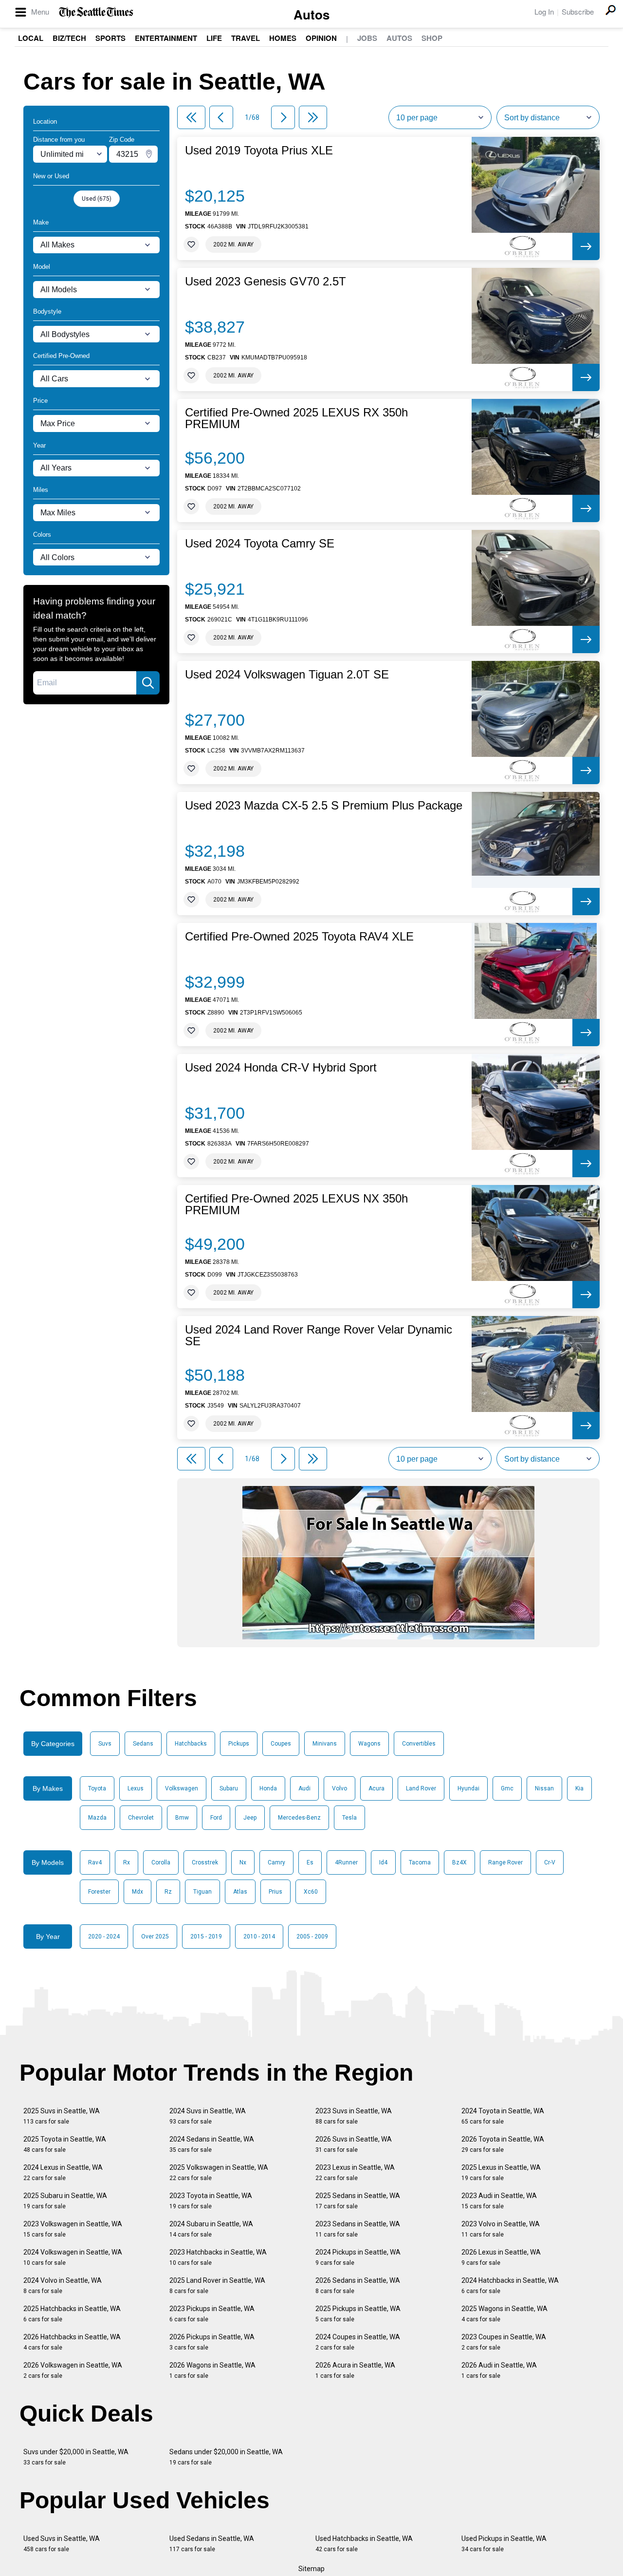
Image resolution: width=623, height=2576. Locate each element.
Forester (99, 1892)
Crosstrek (205, 1862)
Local (31, 38)
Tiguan (202, 1892)
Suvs (105, 1744)
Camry (276, 1862)
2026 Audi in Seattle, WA (499, 2370)
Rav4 (95, 1862)
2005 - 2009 (312, 1937)
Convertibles (419, 1744)
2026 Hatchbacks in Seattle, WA (72, 2342)
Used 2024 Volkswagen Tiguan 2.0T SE (287, 675)
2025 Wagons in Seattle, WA (504, 2314)
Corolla (161, 1862)
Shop (432, 38)
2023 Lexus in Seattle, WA (355, 2172)
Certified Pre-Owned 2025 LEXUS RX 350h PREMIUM (296, 418)
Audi (304, 1788)
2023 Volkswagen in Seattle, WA (73, 2229)
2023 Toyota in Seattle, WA (211, 2201)
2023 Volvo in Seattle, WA (501, 2229)
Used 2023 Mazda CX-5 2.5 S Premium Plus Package (324, 806)
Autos (311, 14)
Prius (275, 1892)
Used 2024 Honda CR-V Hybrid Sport (281, 1068)
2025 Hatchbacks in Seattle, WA (72, 2314)
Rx (127, 1862)
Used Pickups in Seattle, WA (504, 2544)
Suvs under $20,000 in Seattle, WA (76, 2457)
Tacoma (420, 1862)
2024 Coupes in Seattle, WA (358, 2342)
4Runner (346, 1862)
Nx (243, 1862)
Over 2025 (155, 1937)
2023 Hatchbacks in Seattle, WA (218, 2257)
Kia (579, 1788)
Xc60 (311, 1892)
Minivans (325, 1744)
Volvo (339, 1788)
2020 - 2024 (104, 1937)
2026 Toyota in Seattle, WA (503, 2144)
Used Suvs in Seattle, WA (62, 2544)
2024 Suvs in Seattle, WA (208, 2116)
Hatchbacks (191, 1744)
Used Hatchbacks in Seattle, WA (364, 2544)
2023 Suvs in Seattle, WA (354, 2116)
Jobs (367, 38)
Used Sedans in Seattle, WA (212, 2544)
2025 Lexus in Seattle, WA (501, 2172)
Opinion (321, 38)
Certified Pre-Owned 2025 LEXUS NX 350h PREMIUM (296, 1204)
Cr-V (550, 1862)
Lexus (136, 1788)
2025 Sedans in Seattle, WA (358, 2201)
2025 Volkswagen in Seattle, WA (219, 2172)
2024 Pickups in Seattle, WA (358, 2257)
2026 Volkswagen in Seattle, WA (73, 2370)
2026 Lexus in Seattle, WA (501, 2257)
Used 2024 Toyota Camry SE (260, 544)
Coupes (281, 1744)
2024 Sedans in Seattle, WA (212, 2144)
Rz (168, 1892)
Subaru (229, 1788)
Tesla (349, 1818)
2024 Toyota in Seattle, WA (503, 2116)
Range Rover (505, 1862)
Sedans (143, 1744)
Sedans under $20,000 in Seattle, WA (226, 2457)
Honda (268, 1788)
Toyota (97, 1788)
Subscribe (578, 11)
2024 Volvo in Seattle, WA (63, 2285)
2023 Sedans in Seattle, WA (358, 2229)
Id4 (383, 1862)
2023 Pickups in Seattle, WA (212, 2314)
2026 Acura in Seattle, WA (355, 2370)
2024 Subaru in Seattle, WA (211, 2229)
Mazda (97, 1818)
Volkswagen (182, 1788)
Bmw (182, 1818)
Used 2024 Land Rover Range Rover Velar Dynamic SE (319, 1335)
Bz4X (459, 1862)
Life (214, 38)
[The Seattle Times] (96, 12)
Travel (246, 38)
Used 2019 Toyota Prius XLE (259, 150)
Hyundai (468, 1788)
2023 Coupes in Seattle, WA (504, 2342)
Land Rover (421, 1788)
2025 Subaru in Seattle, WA (65, 2201)
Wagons (369, 1744)
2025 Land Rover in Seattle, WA (217, 2285)
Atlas (240, 1892)
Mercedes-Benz (299, 1818)
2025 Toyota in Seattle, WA (65, 2144)
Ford (216, 1818)
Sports (110, 38)
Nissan (544, 1788)
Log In (544, 11)
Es (310, 1862)
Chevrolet (141, 1818)
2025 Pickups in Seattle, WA (358, 2314)
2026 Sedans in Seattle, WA (358, 2285)
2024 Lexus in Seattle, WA (63, 2172)
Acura (376, 1788)
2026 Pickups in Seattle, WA (212, 2342)
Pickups (239, 1744)
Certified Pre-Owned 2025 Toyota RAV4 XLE (299, 937)
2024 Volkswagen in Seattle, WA (73, 2257)
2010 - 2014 (259, 1937)
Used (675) (97, 199)
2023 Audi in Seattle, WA (499, 2201)
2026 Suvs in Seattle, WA (354, 2144)
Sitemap (311, 2569)
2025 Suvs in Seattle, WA (62, 2116)
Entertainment (166, 38)
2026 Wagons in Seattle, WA (212, 2370)
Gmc (507, 1788)
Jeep (250, 1818)
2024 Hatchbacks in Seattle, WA (510, 2285)
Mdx (137, 1892)
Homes (283, 38)
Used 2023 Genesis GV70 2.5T (266, 282)
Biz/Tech (69, 38)
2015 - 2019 (206, 1937)
